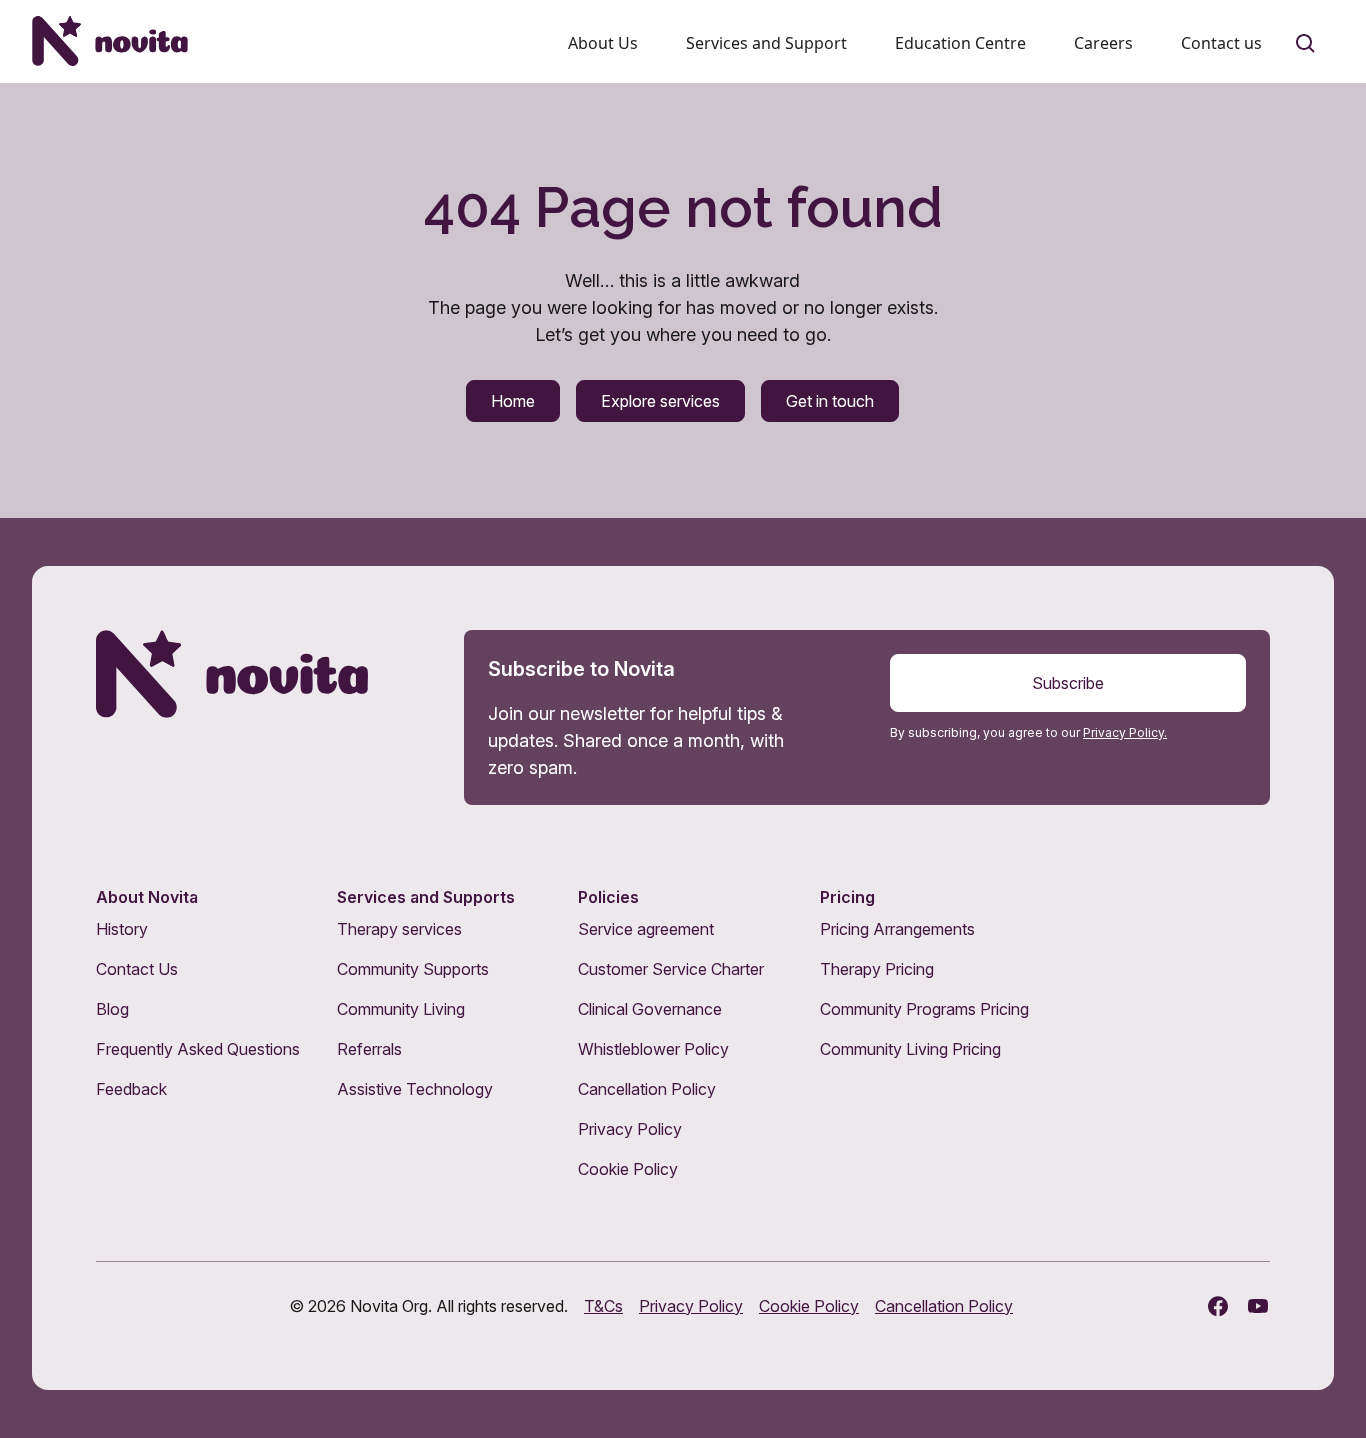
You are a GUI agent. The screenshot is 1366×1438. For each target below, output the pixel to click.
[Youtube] (1258, 1306)
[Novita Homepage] (110, 41)
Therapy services (399, 929)
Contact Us (137, 969)
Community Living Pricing (910, 1049)
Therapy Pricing (877, 969)
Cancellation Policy (647, 1089)
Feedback (131, 1089)
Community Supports (413, 969)
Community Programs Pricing (924, 1009)
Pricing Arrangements (897, 929)
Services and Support (766, 43)
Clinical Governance (650, 1009)
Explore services (660, 401)
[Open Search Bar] (1306, 44)
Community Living (401, 1009)
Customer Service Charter (671, 969)
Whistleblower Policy (653, 1049)
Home (513, 401)
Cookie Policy (628, 1169)
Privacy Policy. (1125, 732)
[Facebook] (1218, 1306)
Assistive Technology (415, 1089)
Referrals (369, 1049)
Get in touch (830, 401)
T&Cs (603, 1306)
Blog (112, 1009)
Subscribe (1068, 683)
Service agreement (646, 929)
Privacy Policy (630, 1129)
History (122, 929)
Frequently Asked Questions (198, 1049)
